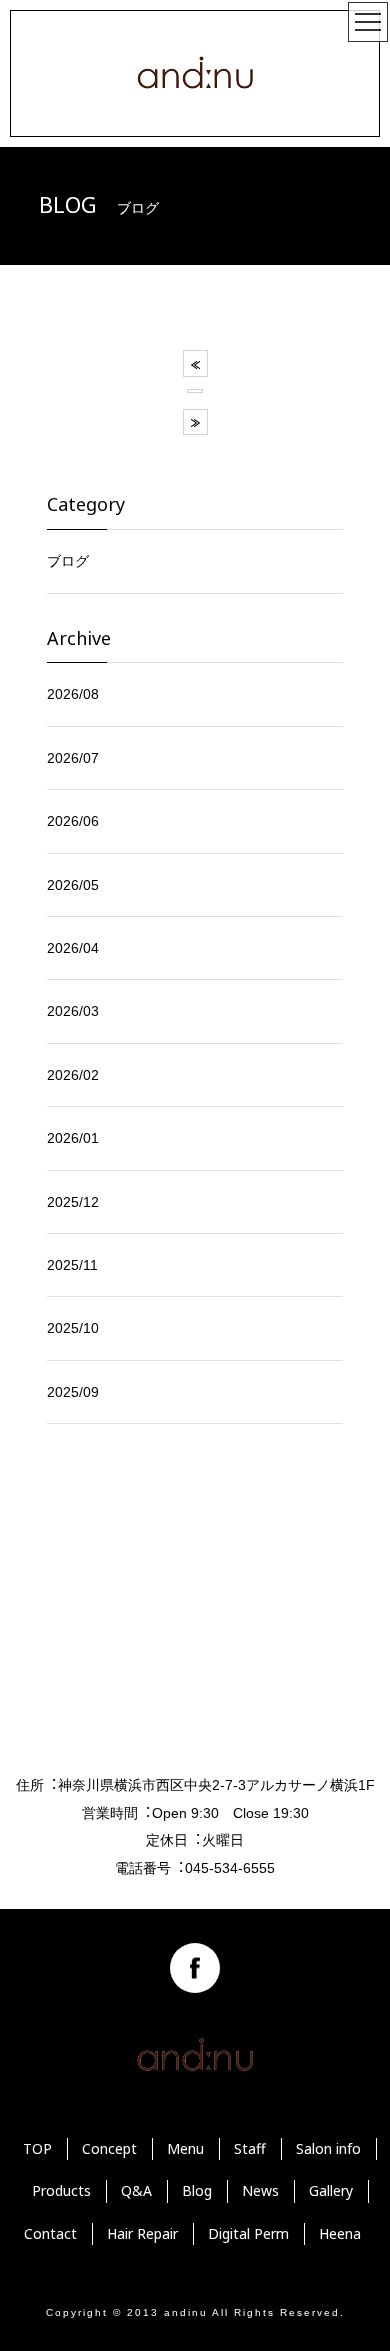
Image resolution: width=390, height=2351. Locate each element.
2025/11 (72, 1265)
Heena (340, 2233)
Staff (250, 2148)
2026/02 (73, 1075)
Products (61, 2190)
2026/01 (73, 1138)
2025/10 (73, 1328)
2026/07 (73, 758)
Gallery (331, 2190)
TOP (37, 2148)
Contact (50, 2233)
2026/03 (73, 1011)
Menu (185, 2148)
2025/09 (73, 1392)
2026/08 (73, 694)
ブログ (68, 561)
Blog (197, 2190)
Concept (109, 2148)
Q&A (136, 2190)
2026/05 (73, 885)
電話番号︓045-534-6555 (195, 1868)
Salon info (328, 2148)
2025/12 (73, 1202)
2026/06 (73, 821)
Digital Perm (248, 2233)
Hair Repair (142, 2233)
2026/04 (73, 948)
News (260, 2190)
